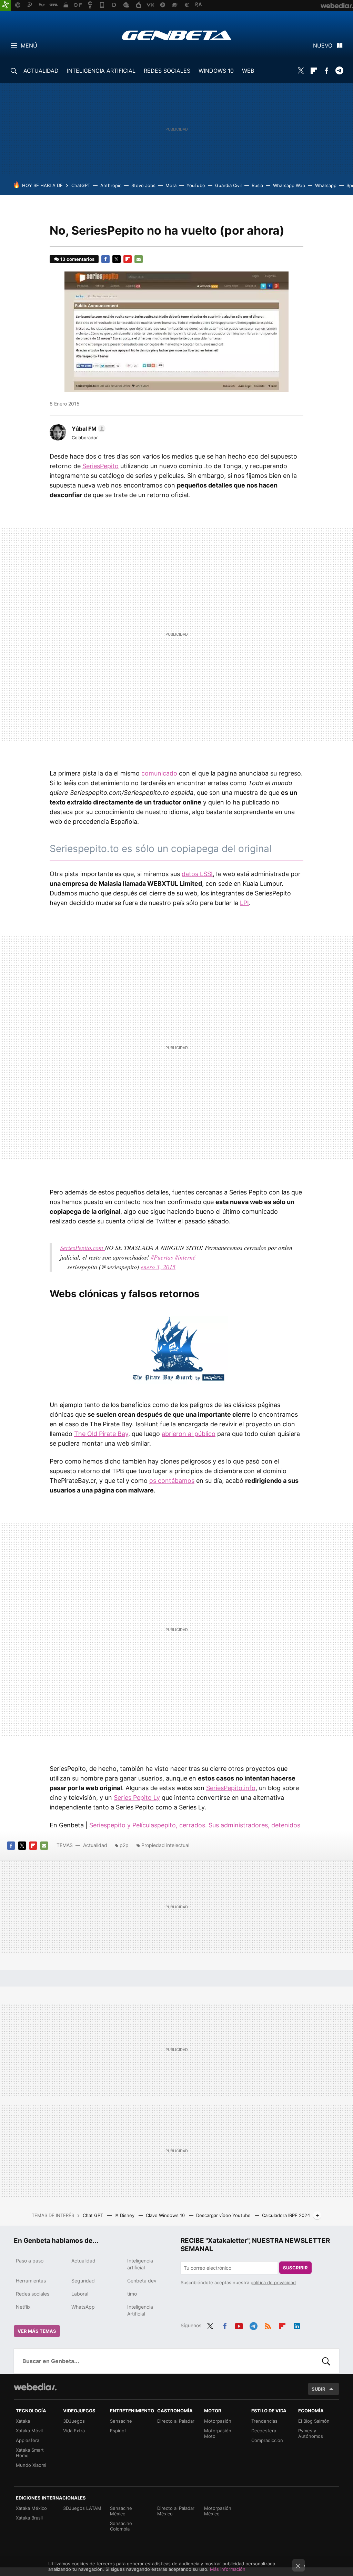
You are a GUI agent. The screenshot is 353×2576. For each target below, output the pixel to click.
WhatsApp (83, 2307)
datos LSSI (197, 874)
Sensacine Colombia (121, 2526)
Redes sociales (33, 2294)
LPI (244, 903)
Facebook (326, 71)
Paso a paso (30, 2261)
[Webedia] (35, 2387)
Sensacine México (121, 2511)
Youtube (239, 2325)
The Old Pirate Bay (101, 1434)
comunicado (159, 773)
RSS (268, 2325)
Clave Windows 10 (166, 2215)
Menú (29, 45)
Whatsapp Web (289, 185)
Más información (228, 2569)
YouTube (196, 185)
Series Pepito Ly (137, 1798)
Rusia (257, 185)
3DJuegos (74, 2421)
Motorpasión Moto (218, 2433)
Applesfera (28, 2440)
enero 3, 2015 (158, 1267)
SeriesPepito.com (82, 1248)
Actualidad (95, 1845)
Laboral (80, 2294)
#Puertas (162, 1257)
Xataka (23, 2421)
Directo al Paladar (176, 2421)
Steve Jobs (143, 185)
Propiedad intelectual (165, 1845)
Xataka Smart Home (30, 2453)
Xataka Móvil (29, 2431)
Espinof (118, 2431)
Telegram (339, 71)
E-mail (139, 259)
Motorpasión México (218, 2511)
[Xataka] (6, 6)
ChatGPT (81, 185)
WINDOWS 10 (216, 71)
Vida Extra (74, 2431)
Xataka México (31, 2508)
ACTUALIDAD (41, 71)
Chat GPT (94, 2215)
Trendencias (264, 2421)
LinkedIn (297, 2325)
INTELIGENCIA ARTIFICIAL (101, 71)
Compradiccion (267, 2440)
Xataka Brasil (29, 2518)
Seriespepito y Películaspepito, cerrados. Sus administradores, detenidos (195, 1825)
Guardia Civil (228, 185)
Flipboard (314, 71)
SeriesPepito (100, 466)
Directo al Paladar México (176, 2511)
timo (132, 2294)
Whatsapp (326, 185)
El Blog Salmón (314, 2421)
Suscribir (295, 2268)
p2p (124, 1845)
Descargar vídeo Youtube (224, 2215)
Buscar (326, 2361)
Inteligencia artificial (140, 2264)
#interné (185, 1257)
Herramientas (31, 2281)
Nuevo (323, 45)
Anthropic (111, 185)
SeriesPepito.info (231, 1788)
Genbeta (177, 35)
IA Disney (125, 2215)
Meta (171, 185)
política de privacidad (273, 2282)
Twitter (301, 71)
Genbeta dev (142, 2281)
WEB (248, 71)
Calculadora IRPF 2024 (286, 2215)
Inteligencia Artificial (140, 2310)
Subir (319, 2389)
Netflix (23, 2307)
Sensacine (121, 2421)
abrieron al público (189, 1434)
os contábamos (172, 1481)
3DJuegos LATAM (82, 2508)
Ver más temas (37, 2331)
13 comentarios (77, 259)
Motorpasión (218, 2421)
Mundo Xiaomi (31, 2465)
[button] (88, 429)
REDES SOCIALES (167, 71)
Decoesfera (264, 2431)
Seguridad (83, 2281)
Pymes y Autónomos (311, 2433)
